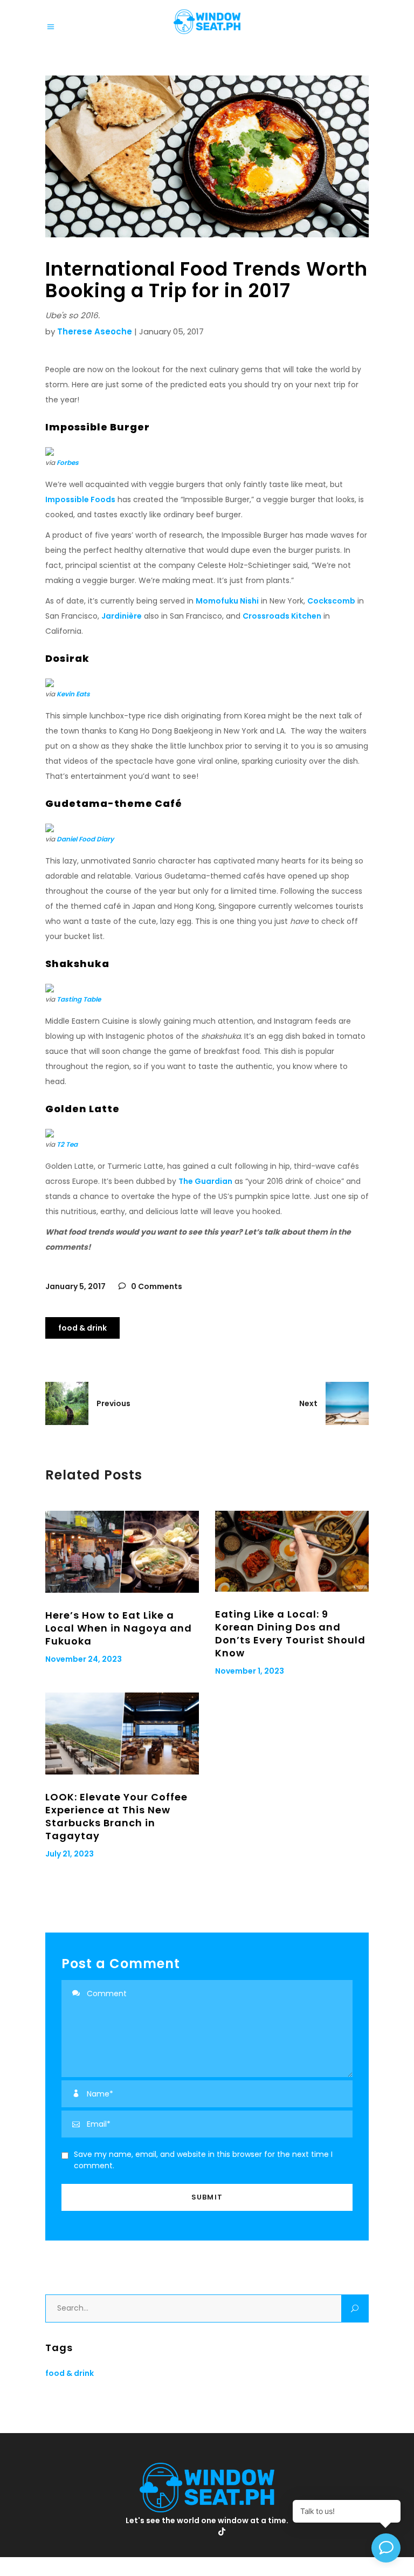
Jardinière (122, 616)
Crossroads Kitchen (282, 616)
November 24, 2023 (84, 1659)
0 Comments (156, 1286)
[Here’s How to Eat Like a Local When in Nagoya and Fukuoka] (122, 1552)
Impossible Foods (80, 499)
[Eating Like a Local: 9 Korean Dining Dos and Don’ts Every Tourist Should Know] (292, 1551)
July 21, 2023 (70, 1854)
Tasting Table (79, 999)
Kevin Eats (73, 694)
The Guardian (205, 1181)
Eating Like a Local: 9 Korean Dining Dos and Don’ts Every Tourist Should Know (290, 1633)
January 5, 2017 (75, 1286)
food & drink (82, 1328)
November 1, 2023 (250, 1671)
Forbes (68, 463)
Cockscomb (331, 601)
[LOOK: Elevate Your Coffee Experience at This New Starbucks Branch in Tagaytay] (122, 1734)
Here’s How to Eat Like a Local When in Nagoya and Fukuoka (119, 1628)
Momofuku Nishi (227, 601)
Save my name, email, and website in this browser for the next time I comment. (203, 2160)
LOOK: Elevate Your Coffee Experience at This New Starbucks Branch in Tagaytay (116, 1816)
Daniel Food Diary (85, 839)
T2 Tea (67, 1144)
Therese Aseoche (95, 331)
